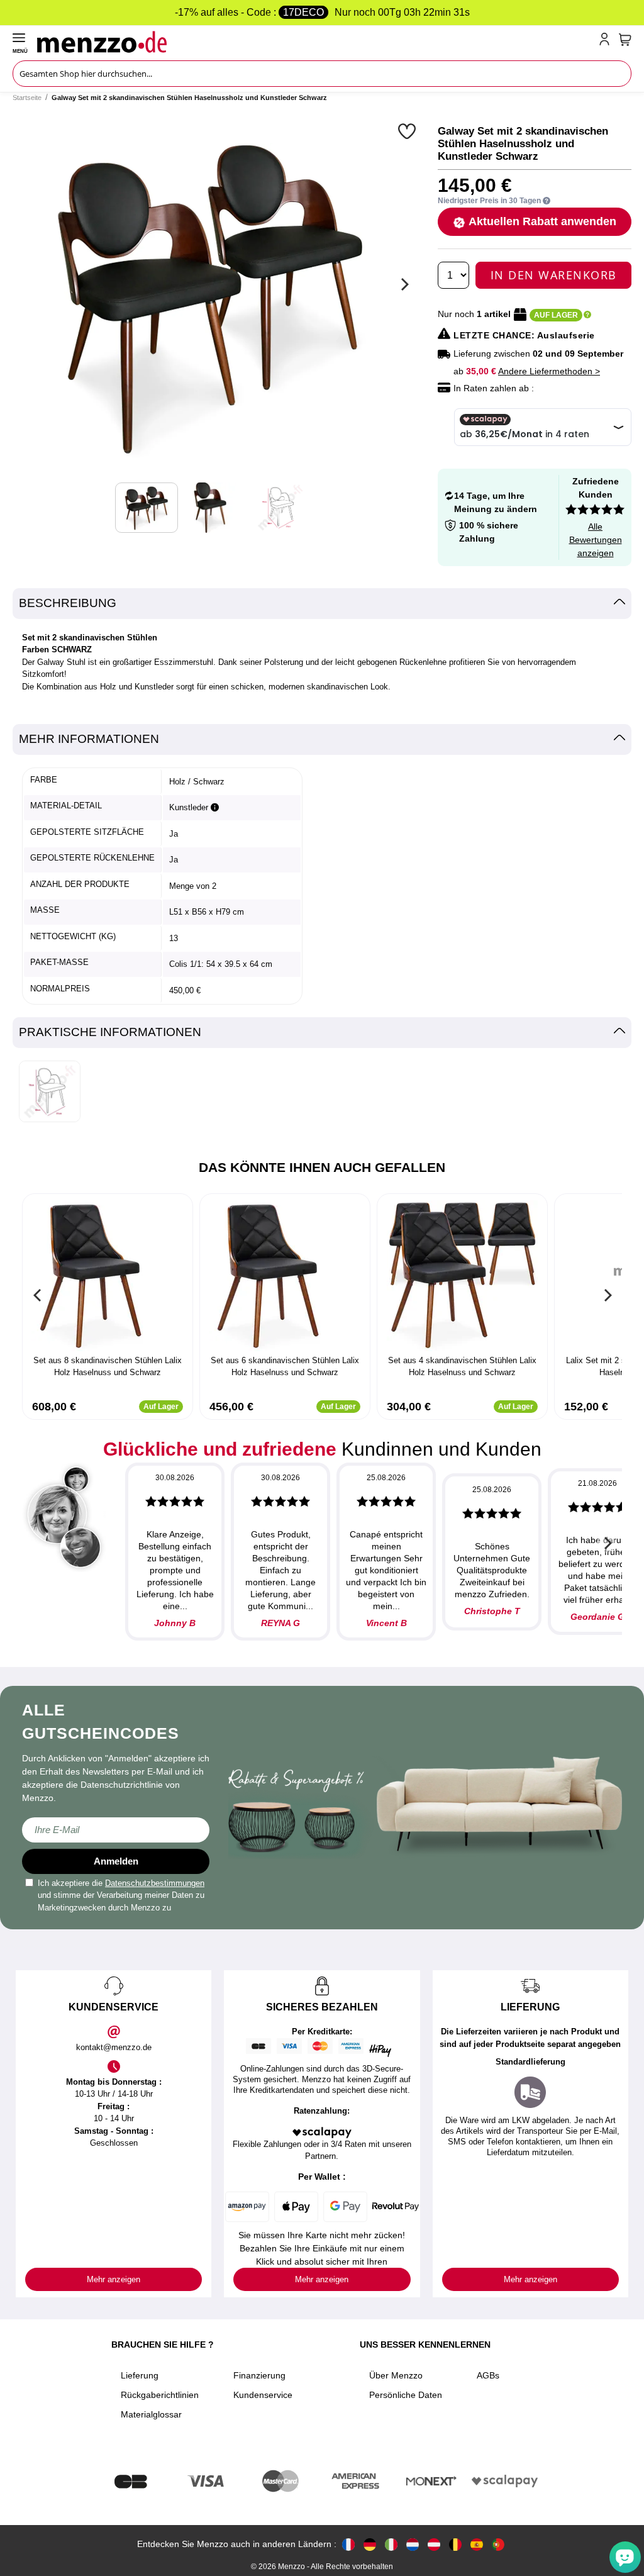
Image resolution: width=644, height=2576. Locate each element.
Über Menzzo (396, 2375)
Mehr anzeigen (114, 2279)
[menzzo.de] (370, 2544)
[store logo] (315, 42)
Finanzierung (259, 2375)
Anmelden (116, 1861)
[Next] (403, 284)
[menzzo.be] (455, 2544)
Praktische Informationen (110, 1032)
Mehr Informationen (89, 739)
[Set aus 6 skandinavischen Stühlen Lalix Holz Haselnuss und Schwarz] (285, 1276)
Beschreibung (68, 603)
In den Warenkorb (554, 275)
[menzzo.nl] (413, 2544)
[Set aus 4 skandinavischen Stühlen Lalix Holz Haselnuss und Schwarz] (462, 1276)
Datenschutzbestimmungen (155, 1883)
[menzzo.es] (477, 2544)
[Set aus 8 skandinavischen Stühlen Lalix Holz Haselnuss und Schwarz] (108, 1276)
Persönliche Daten (406, 2395)
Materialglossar (151, 2414)
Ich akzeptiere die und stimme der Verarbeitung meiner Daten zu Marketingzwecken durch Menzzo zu (121, 1895)
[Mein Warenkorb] (625, 40)
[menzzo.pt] (498, 2544)
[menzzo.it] (391, 2544)
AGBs (488, 2375)
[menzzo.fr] (348, 2544)
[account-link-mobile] (607, 42)
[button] (408, 131)
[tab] (322, 604)
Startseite (27, 98)
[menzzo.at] (434, 2544)
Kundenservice (263, 2395)
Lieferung (140, 2375)
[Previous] (38, 1295)
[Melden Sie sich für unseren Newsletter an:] (116, 1830)
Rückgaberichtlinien (160, 2395)
